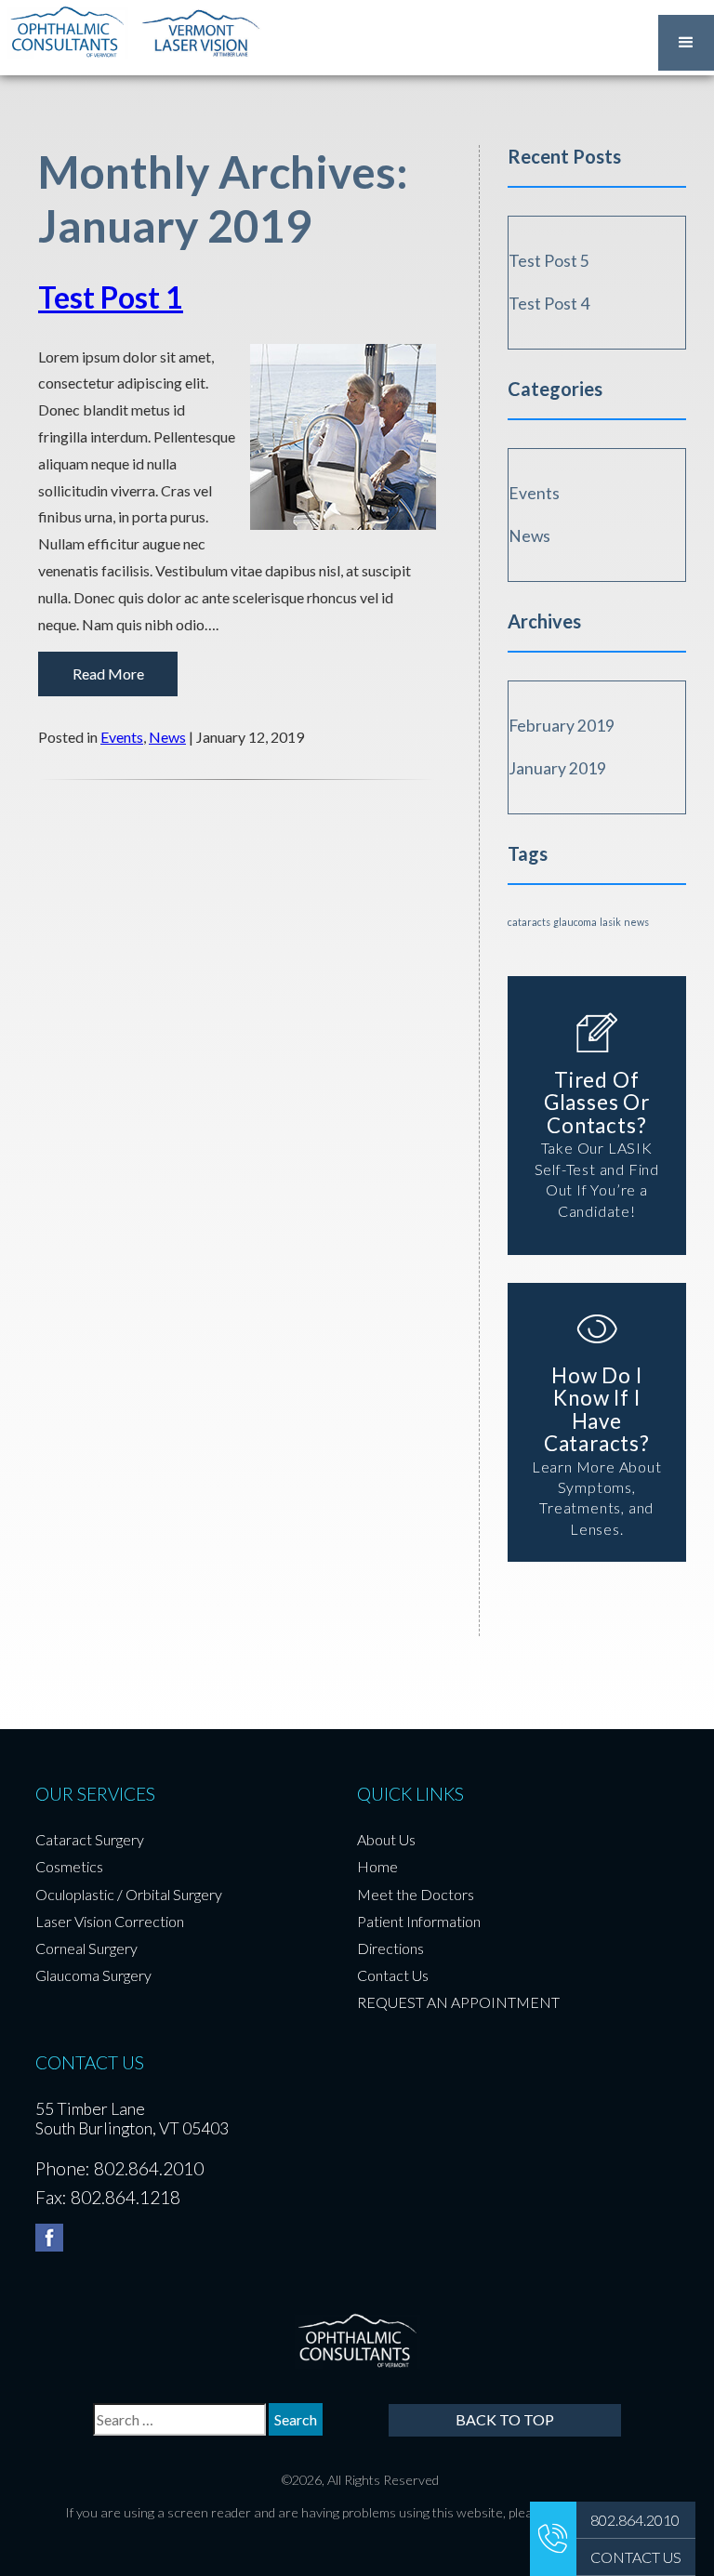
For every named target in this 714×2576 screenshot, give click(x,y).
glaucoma (575, 922)
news (636, 922)
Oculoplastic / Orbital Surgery (129, 1894)
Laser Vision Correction (110, 1921)
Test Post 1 (111, 297)
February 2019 (562, 726)
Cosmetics (69, 1866)
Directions (390, 1948)
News (167, 737)
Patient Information (419, 1921)
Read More (108, 674)
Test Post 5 (549, 261)
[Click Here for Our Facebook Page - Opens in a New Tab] (49, 2238)
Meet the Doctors (416, 1894)
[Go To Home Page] (357, 2340)
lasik (610, 922)
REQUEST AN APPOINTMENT (458, 2002)
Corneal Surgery (86, 1948)
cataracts (529, 922)
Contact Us (393, 1975)
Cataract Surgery (90, 1839)
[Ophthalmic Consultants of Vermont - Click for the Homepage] (67, 32)
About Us (386, 1839)
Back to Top (505, 2419)
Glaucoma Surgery (93, 1975)
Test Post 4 (549, 304)
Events (122, 737)
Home (377, 1866)
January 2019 (557, 769)
